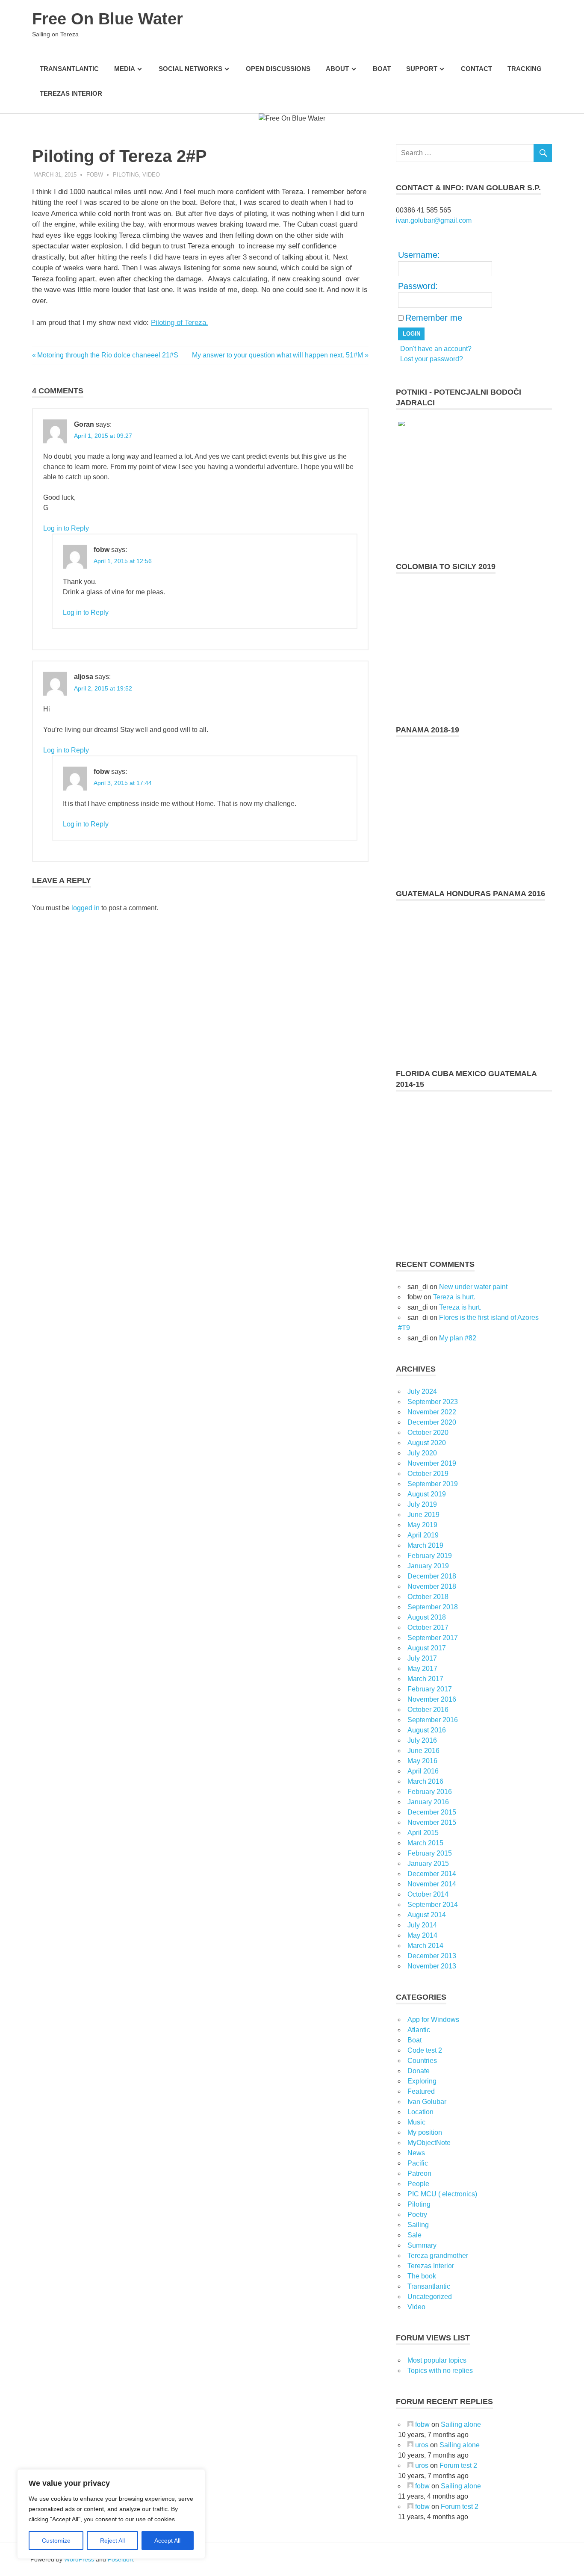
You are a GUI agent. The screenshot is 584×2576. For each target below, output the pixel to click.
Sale (414, 2235)
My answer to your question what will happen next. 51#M (277, 355)
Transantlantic (69, 69)
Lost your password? (432, 359)
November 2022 (432, 1412)
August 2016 (427, 1730)
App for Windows (433, 2020)
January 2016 (428, 1802)
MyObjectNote (429, 2143)
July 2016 (422, 1740)
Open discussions (278, 69)
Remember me (434, 318)
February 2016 (430, 1792)
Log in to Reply (66, 528)
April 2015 (423, 1833)
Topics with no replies (440, 2371)
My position (425, 2132)
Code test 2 (425, 2050)
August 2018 (427, 1617)
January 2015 (428, 1863)
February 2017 (430, 1689)
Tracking (525, 69)
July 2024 (422, 1391)
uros (422, 2445)
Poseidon (120, 2559)
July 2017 (422, 1658)
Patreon (419, 2173)
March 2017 (425, 1679)
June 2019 (423, 1515)
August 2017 (427, 1648)
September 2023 (433, 1402)
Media (125, 69)
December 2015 (432, 1812)
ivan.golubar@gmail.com (434, 220)
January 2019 (428, 1566)
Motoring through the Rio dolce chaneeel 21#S (108, 355)
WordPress (79, 2559)
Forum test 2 (458, 2465)
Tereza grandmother (438, 2256)
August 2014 (427, 1915)
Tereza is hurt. (454, 1297)
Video (151, 175)
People (418, 2184)
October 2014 (428, 1894)
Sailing (418, 2225)
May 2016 (422, 1761)
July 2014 (422, 1925)
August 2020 (427, 1443)
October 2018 (428, 1597)
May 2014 (422, 1935)
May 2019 (422, 1525)
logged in (86, 908)
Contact (476, 69)
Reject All (112, 2541)
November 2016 (432, 1699)
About (337, 69)
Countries (422, 2061)
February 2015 (430, 1853)
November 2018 (432, 1586)
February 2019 (430, 1556)
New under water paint (473, 1287)
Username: (419, 255)
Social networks (190, 69)
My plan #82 (458, 1338)
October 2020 (428, 1433)
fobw (95, 175)
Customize (56, 2541)
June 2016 (423, 1751)
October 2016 (428, 1710)
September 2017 (433, 1638)
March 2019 (425, 1545)
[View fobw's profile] (410, 2424)
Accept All (167, 2541)
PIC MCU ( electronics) (442, 2194)
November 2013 (432, 1966)
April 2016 (423, 1771)
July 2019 (422, 1504)
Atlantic (419, 2030)
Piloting (126, 175)
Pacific (418, 2163)
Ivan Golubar (427, 2102)
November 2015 (432, 1822)
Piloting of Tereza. (180, 323)
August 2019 (427, 1494)
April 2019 (423, 1535)
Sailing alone (461, 2424)
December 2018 (432, 1576)
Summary (422, 2245)
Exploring (422, 2081)
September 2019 (433, 1484)
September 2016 (433, 1720)
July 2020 (422, 1453)
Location (420, 2112)
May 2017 (422, 1669)
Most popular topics (437, 2360)
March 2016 (425, 1781)
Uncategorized (430, 2297)
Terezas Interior (71, 93)
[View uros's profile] (410, 2445)
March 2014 (425, 1946)
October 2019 (428, 1474)
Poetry (417, 2215)
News (416, 2153)
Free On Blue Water (108, 19)
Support (422, 69)
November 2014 (432, 1884)
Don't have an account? (436, 349)
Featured (421, 2091)
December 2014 (432, 1874)
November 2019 (432, 1463)
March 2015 (425, 1843)
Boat (382, 69)
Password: (418, 286)
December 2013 (432, 1956)
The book (422, 2276)
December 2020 (432, 1422)
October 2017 (428, 1627)
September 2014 (433, 1905)
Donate (419, 2071)
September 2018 (433, 1607)
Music (416, 2122)
